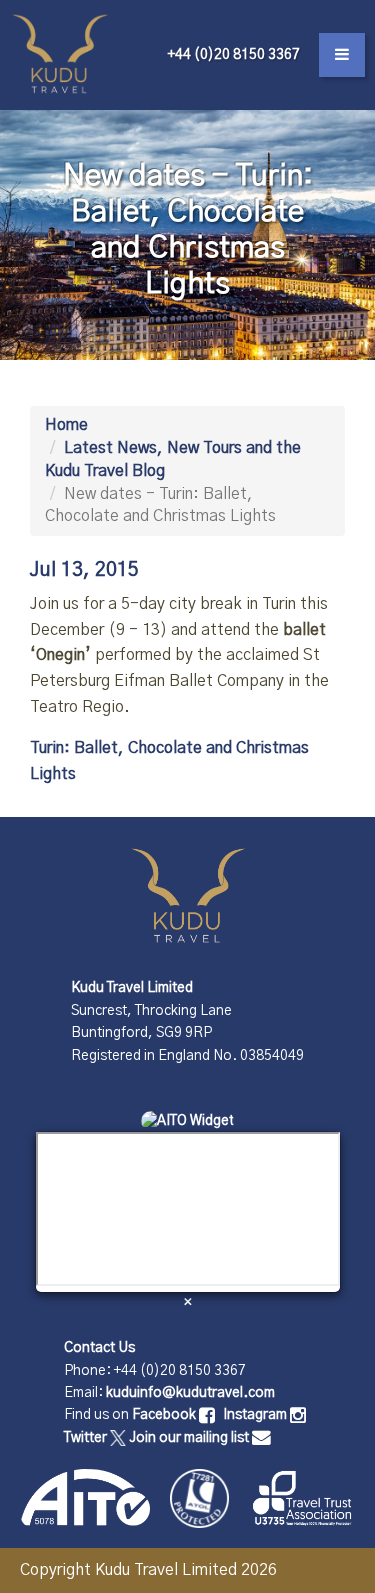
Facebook (165, 1415)
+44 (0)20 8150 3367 (234, 55)
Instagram (256, 1415)
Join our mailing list (190, 1438)
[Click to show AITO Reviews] (187, 1121)
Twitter (87, 1438)
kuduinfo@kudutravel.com (190, 1393)
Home (66, 425)
